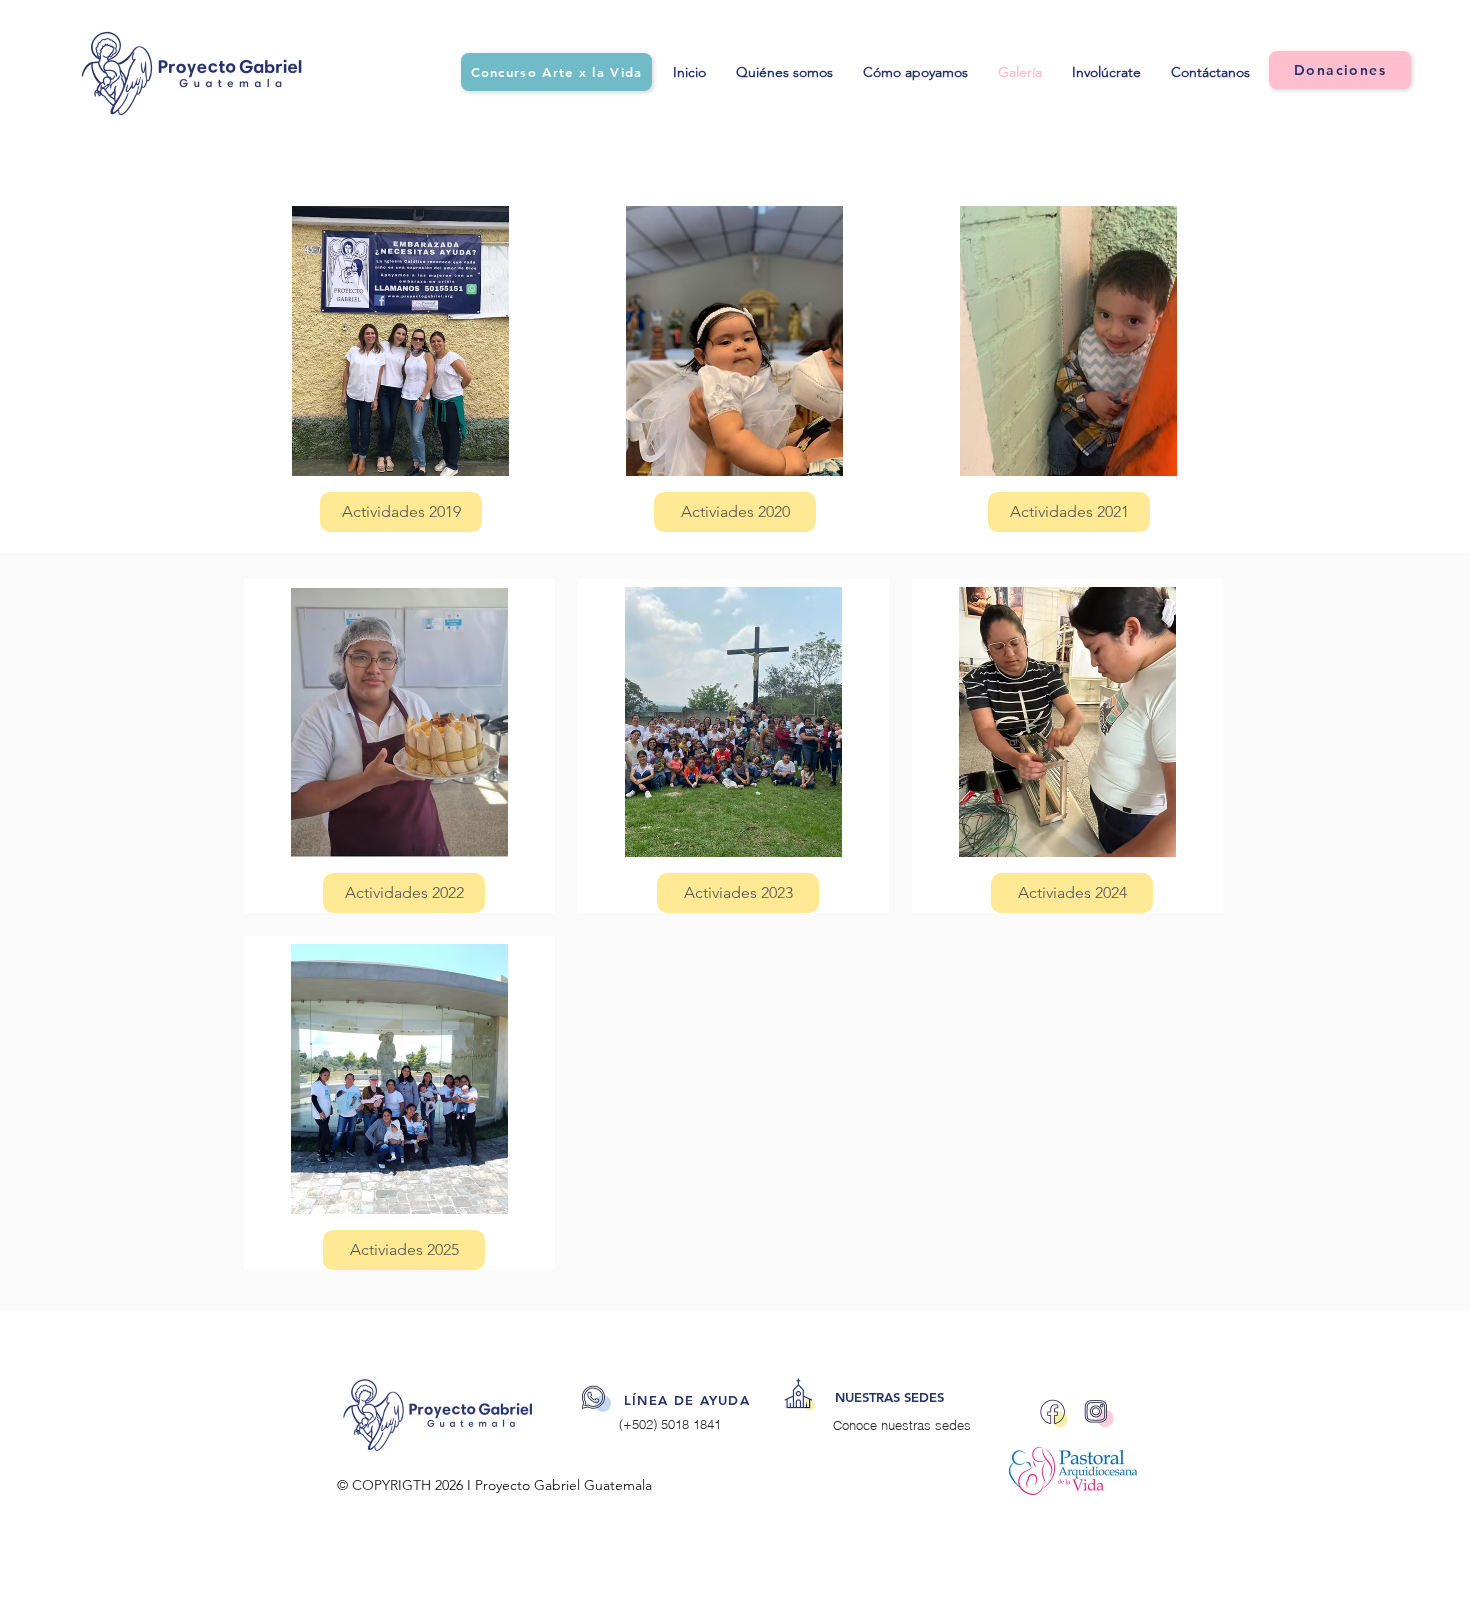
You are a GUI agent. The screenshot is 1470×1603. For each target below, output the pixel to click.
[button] (404, 893)
